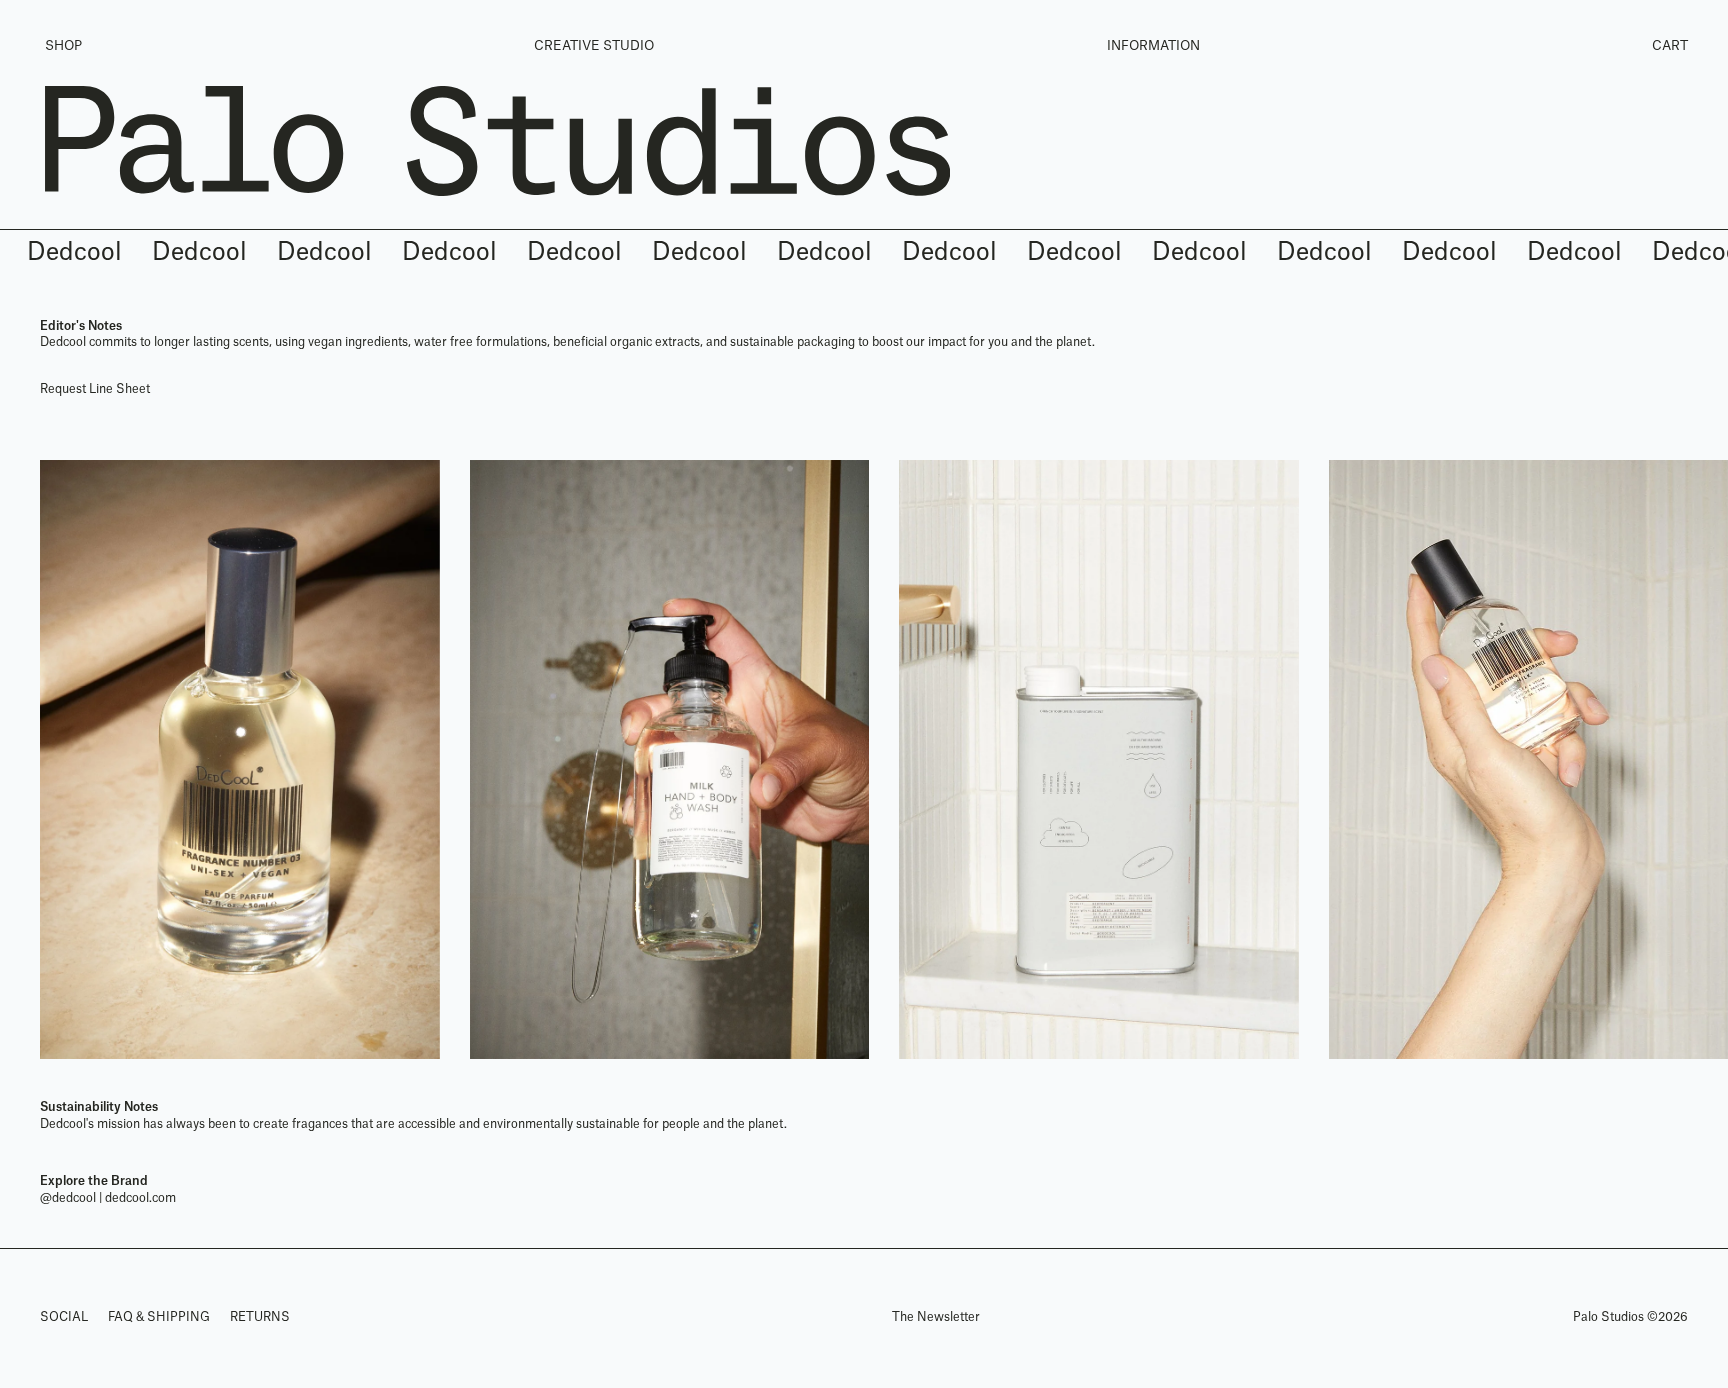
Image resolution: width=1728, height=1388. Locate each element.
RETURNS (260, 1317)
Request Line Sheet (95, 389)
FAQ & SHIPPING (159, 1317)
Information (1153, 46)
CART (1670, 46)
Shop (63, 46)
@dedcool (68, 1198)
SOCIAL (64, 1317)
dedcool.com (140, 1198)
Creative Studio (594, 46)
